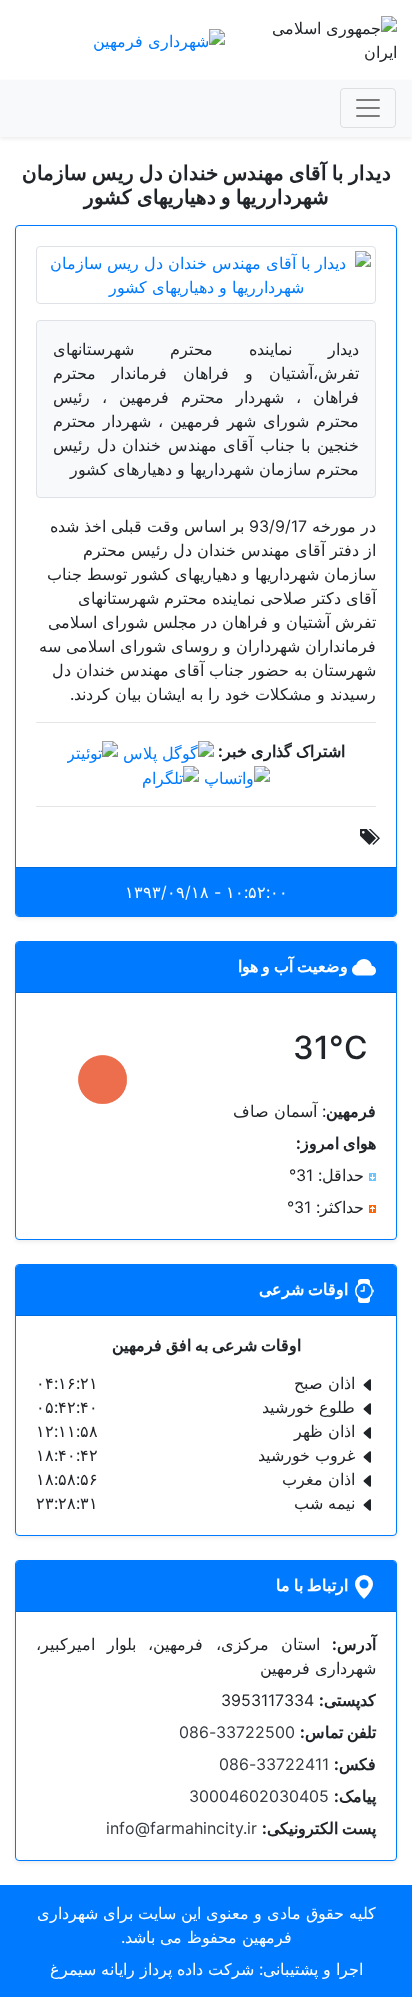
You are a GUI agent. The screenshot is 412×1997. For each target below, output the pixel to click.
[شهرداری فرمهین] (159, 39)
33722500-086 (237, 1732)
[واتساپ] (237, 777)
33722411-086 (274, 1764)
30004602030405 (259, 1796)
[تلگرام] (170, 777)
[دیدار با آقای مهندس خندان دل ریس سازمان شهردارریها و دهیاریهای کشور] (206, 273)
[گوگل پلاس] (168, 751)
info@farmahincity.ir (181, 1828)
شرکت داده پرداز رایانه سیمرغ (152, 1969)
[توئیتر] (92, 751)
